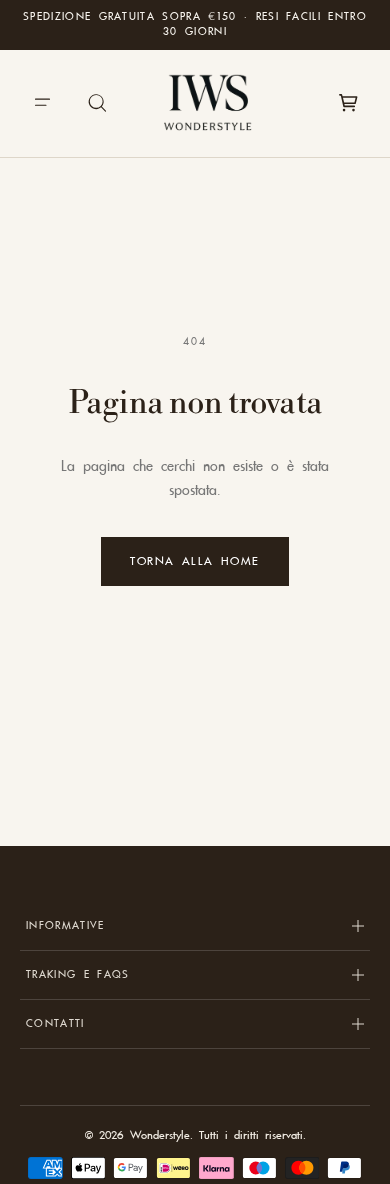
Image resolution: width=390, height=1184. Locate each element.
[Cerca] (98, 103)
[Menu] (42, 103)
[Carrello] (348, 103)
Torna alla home (195, 561)
